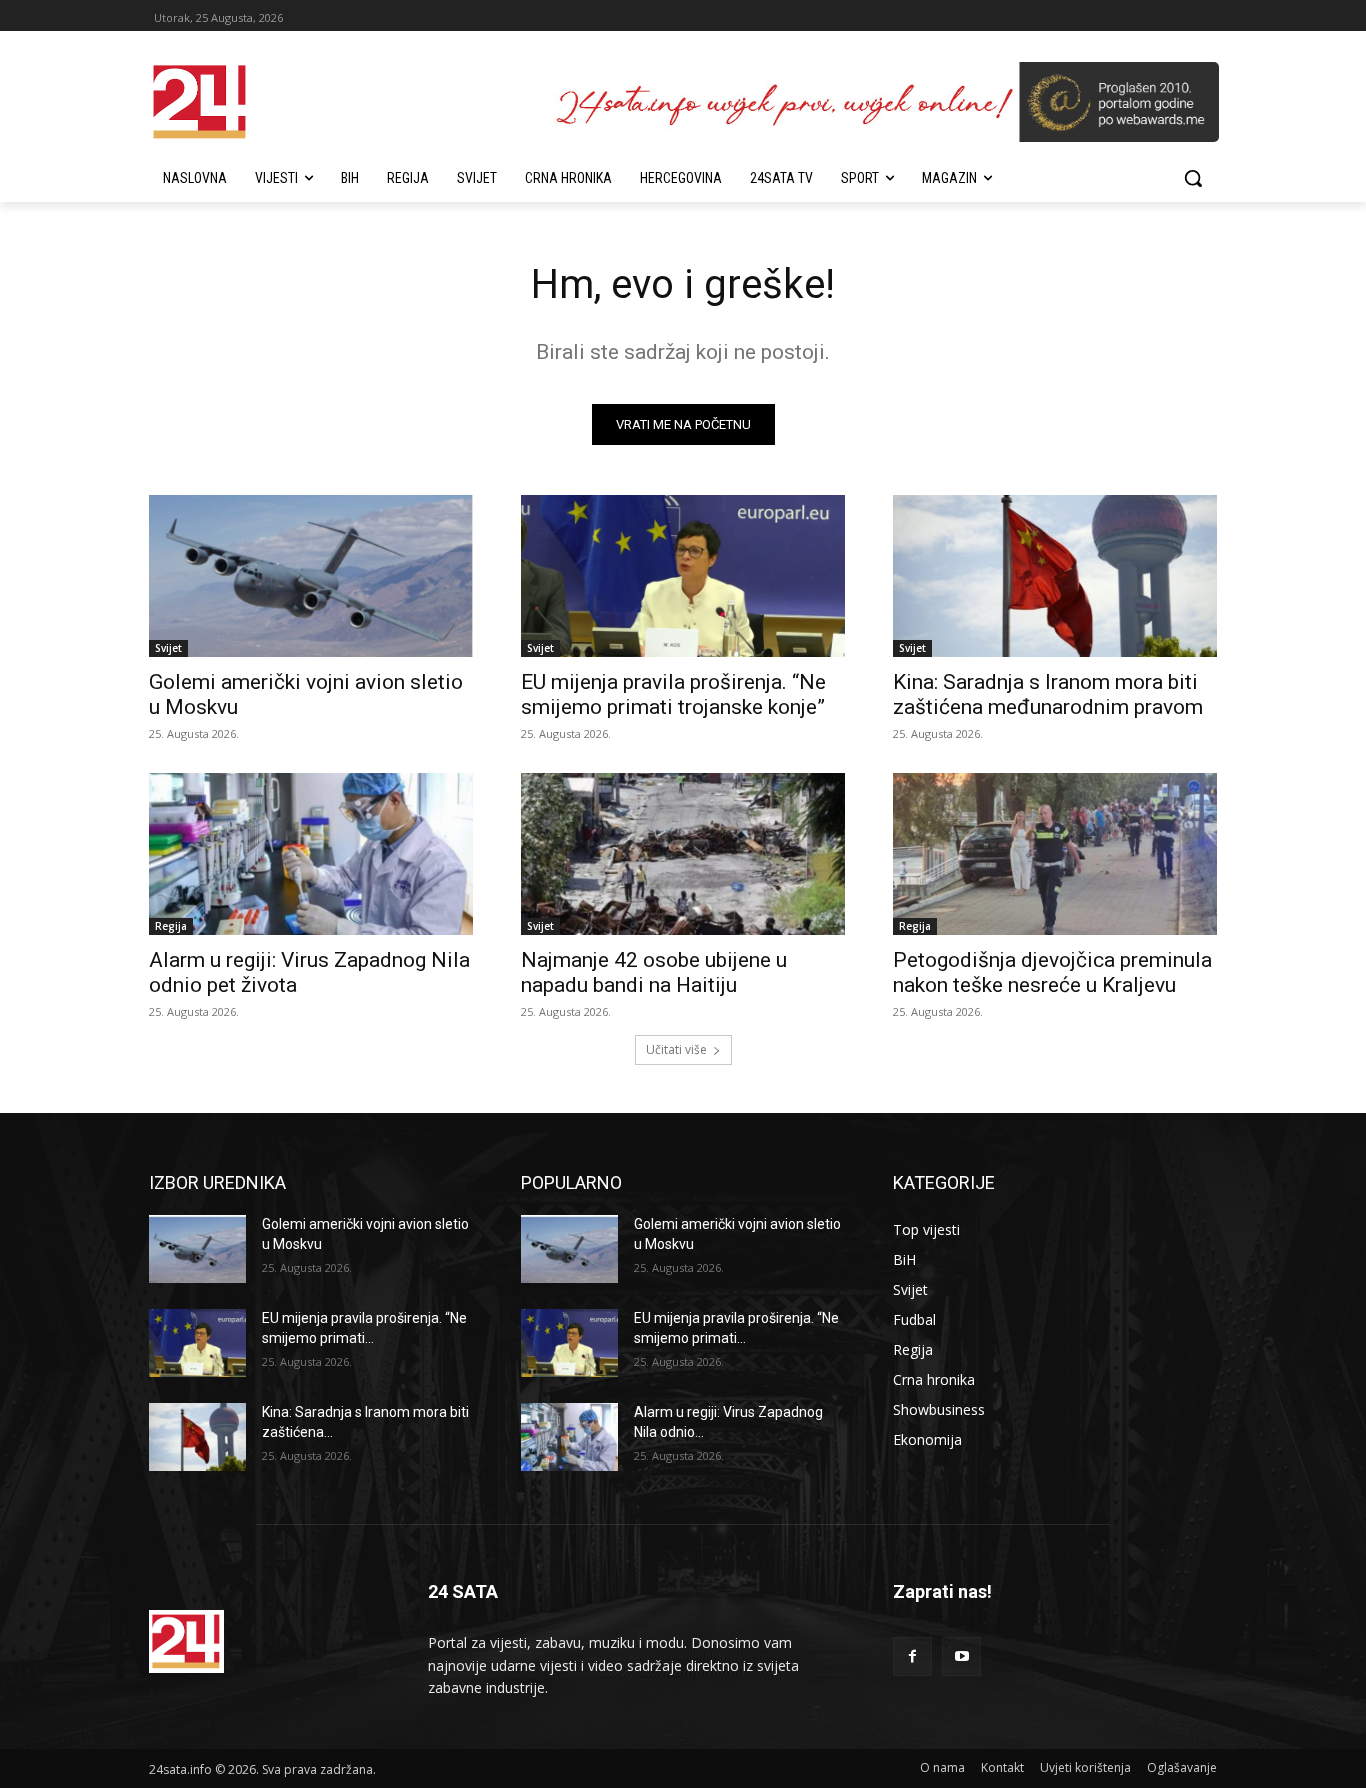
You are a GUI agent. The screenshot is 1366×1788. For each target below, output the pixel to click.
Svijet (168, 648)
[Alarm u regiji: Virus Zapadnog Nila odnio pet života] (311, 854)
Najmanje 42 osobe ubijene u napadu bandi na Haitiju (654, 972)
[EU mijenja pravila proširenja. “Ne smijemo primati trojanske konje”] (683, 576)
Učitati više (676, 1049)
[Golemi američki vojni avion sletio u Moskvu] (311, 576)
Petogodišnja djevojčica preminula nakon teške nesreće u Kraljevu (1052, 972)
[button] (1193, 178)
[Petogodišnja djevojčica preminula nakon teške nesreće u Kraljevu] (1055, 854)
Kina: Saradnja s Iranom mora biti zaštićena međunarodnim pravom (1048, 694)
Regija (171, 926)
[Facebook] (912, 1656)
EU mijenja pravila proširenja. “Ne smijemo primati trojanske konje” (673, 694)
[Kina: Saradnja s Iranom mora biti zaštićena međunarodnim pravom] (1055, 576)
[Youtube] (961, 1656)
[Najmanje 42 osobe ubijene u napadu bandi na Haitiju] (683, 854)
